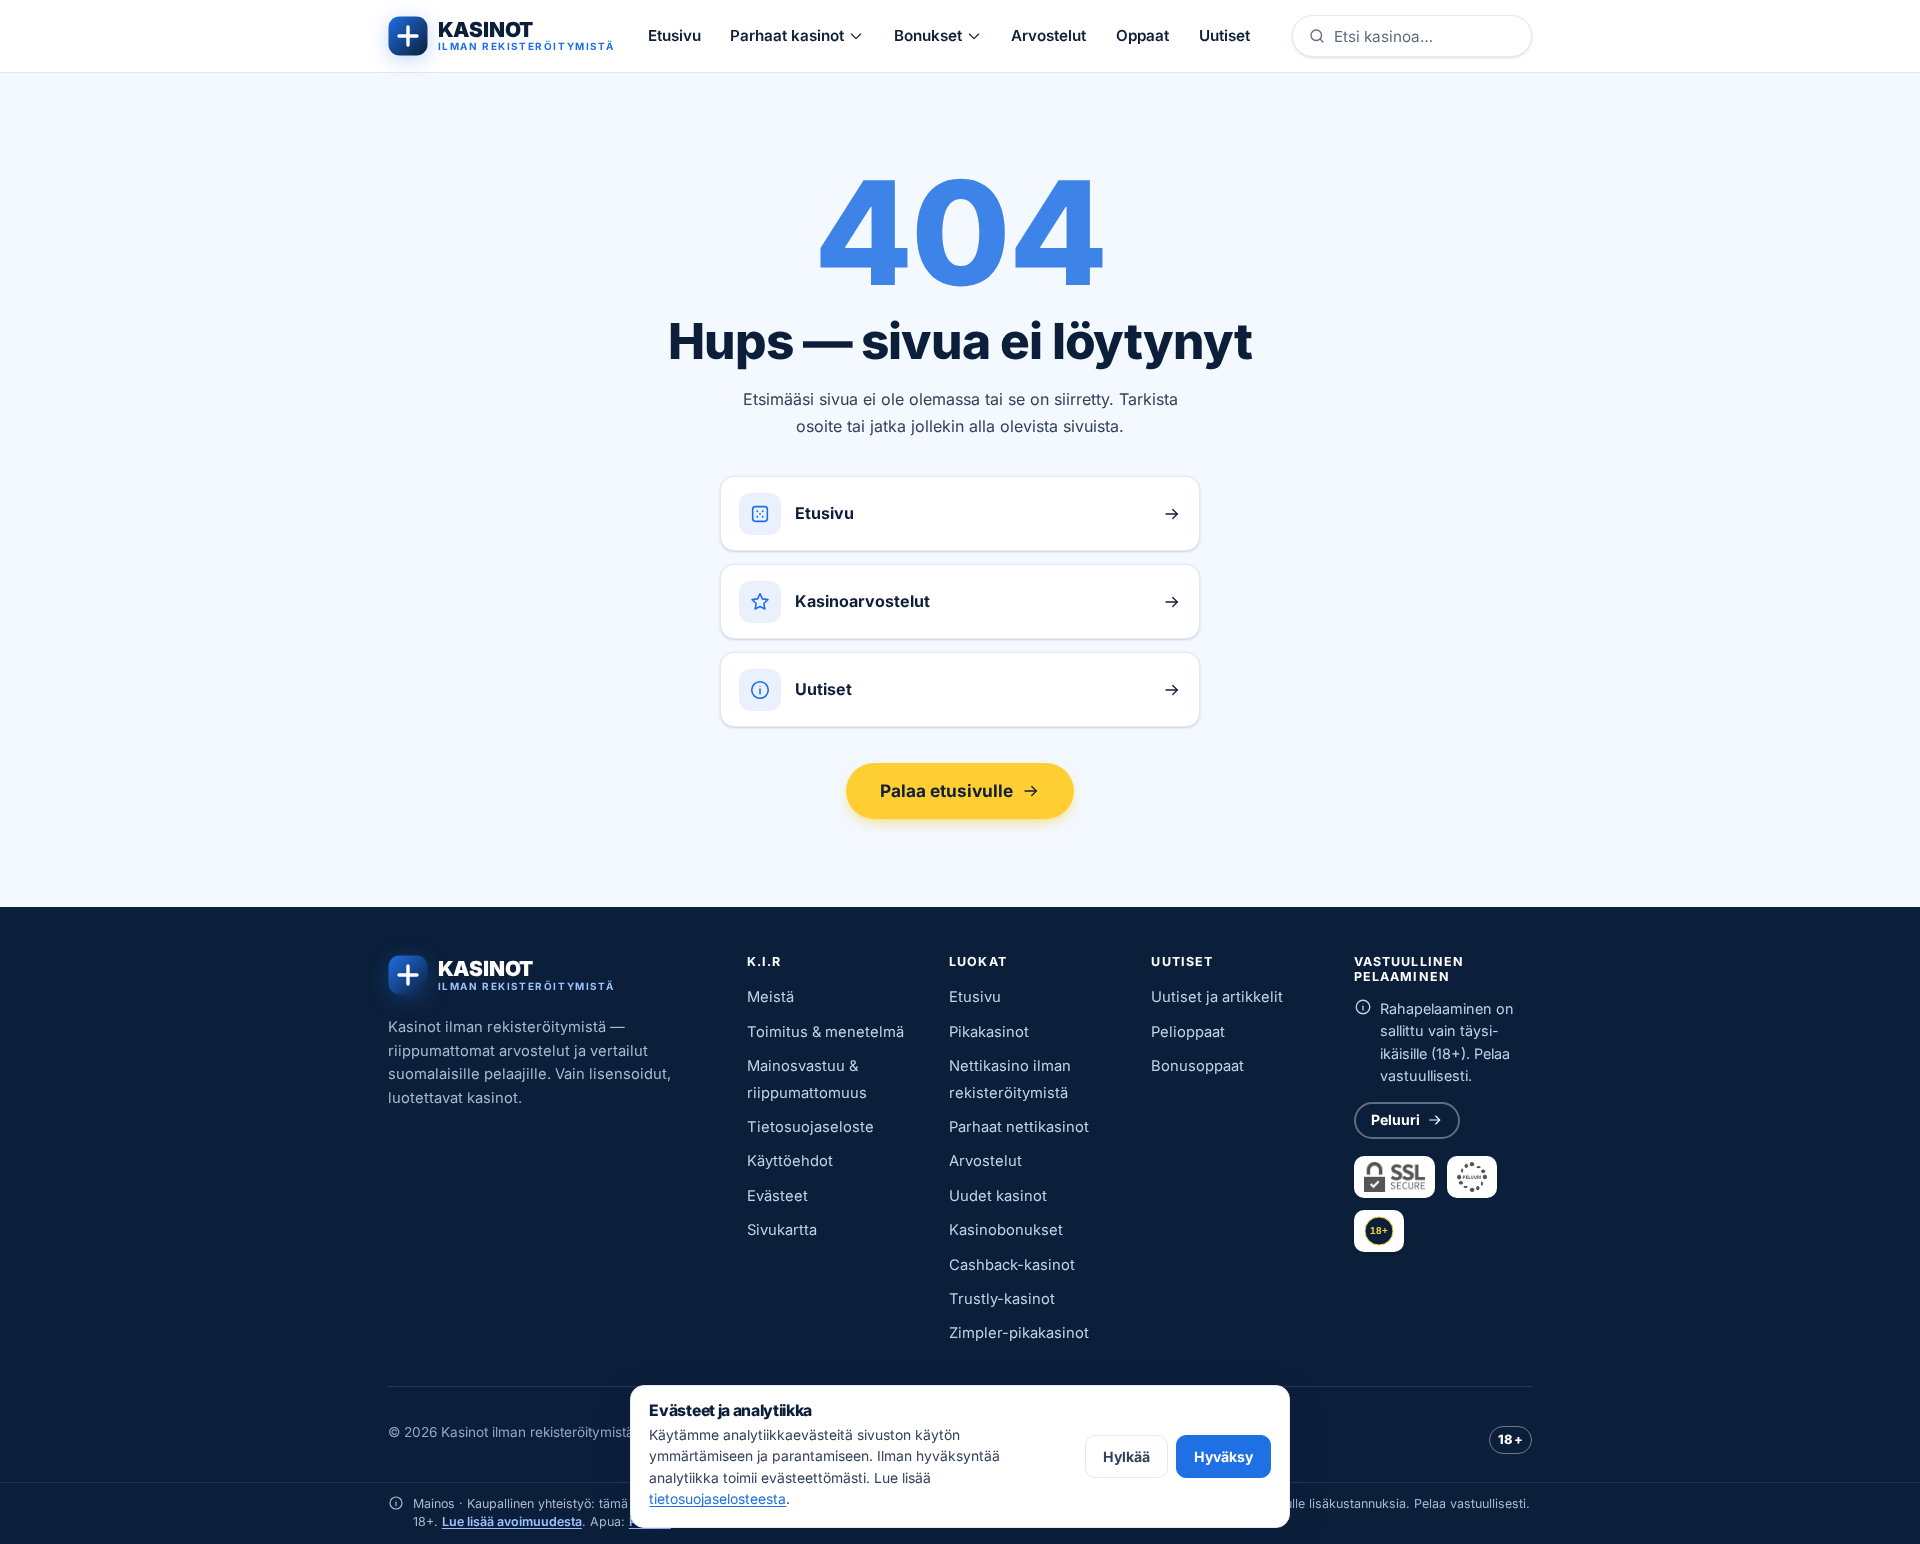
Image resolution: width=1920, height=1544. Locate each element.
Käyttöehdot (790, 1161)
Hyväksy (1223, 1456)
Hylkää (1126, 1456)
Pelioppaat (1188, 1032)
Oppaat (1142, 35)
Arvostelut (1048, 35)
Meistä (770, 997)
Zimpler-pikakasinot (1019, 1333)
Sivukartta (782, 1230)
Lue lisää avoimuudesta (512, 1521)
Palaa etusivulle (946, 790)
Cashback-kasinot (1012, 1265)
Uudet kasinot (998, 1196)
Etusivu (674, 35)
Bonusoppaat (1197, 1066)
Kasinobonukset (1006, 1230)
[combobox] (1425, 36)
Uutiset (1224, 35)
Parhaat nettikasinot (1019, 1127)
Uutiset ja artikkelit (1217, 997)
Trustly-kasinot (1002, 1299)
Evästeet (777, 1196)
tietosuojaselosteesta (717, 1499)
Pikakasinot (989, 1032)
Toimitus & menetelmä (825, 1032)
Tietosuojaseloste (810, 1127)
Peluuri (1395, 1119)
